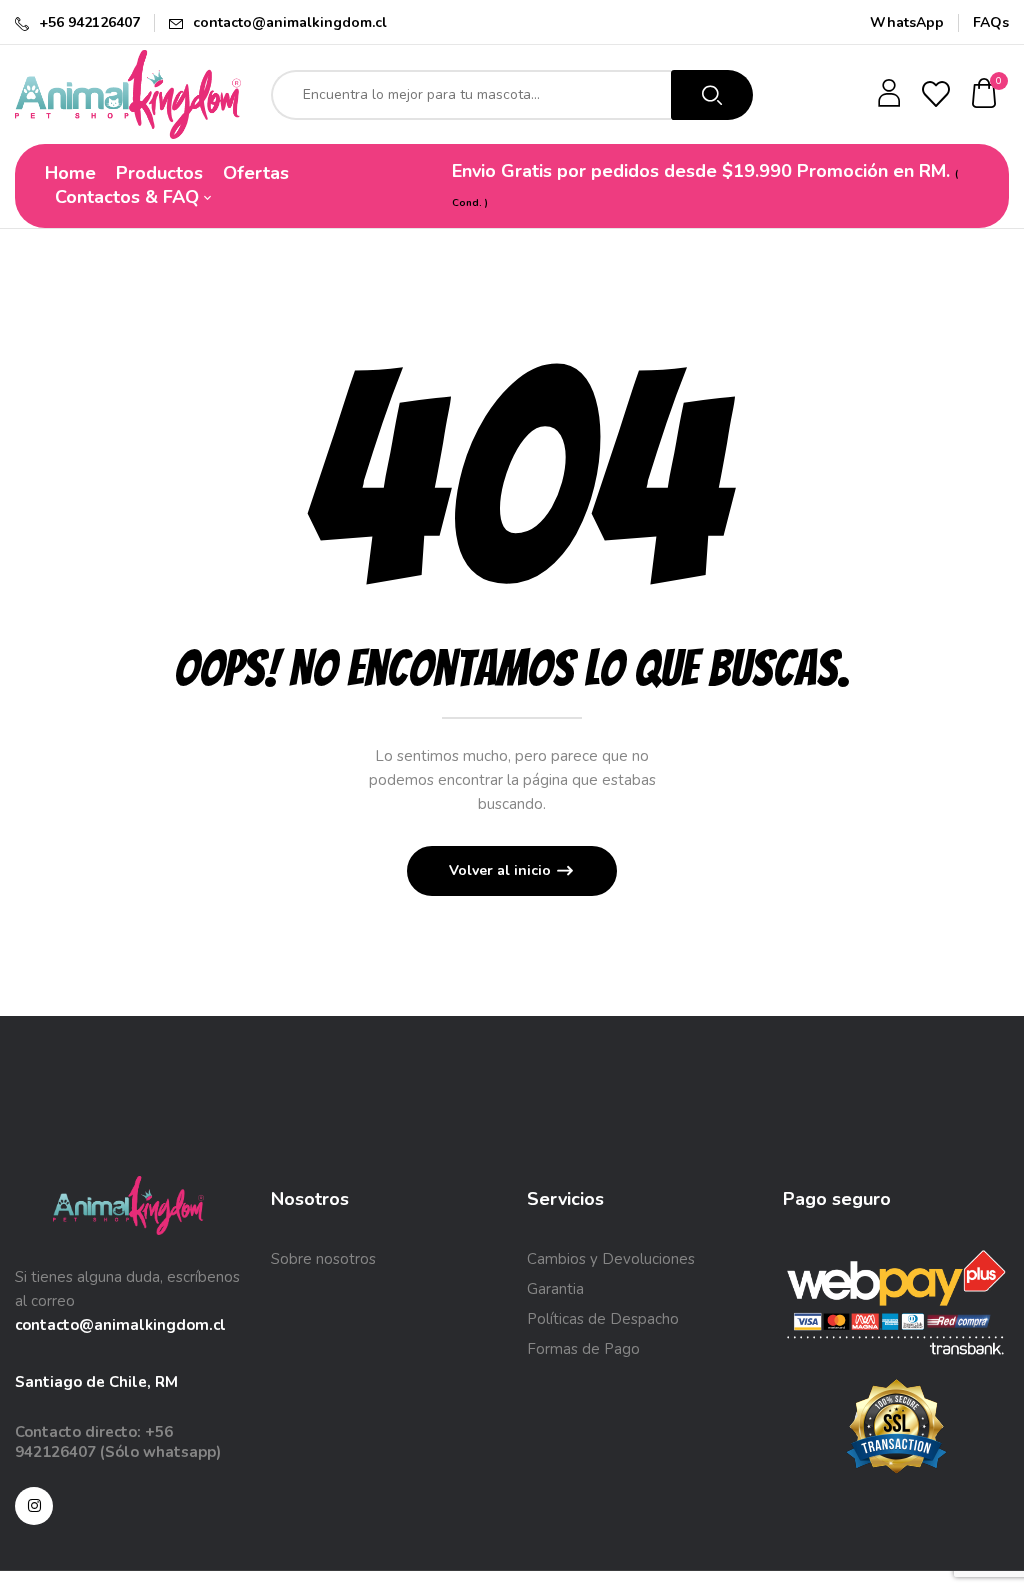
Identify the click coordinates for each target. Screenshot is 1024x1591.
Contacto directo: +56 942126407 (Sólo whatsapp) (118, 1442)
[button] (985, 94)
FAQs (991, 22)
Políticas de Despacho (603, 1319)
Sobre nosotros (323, 1259)
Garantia (555, 1289)
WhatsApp (907, 22)
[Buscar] (712, 95)
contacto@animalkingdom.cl (290, 22)
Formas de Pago (583, 1349)
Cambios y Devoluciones (611, 1259)
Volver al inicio (502, 870)
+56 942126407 (89, 22)
